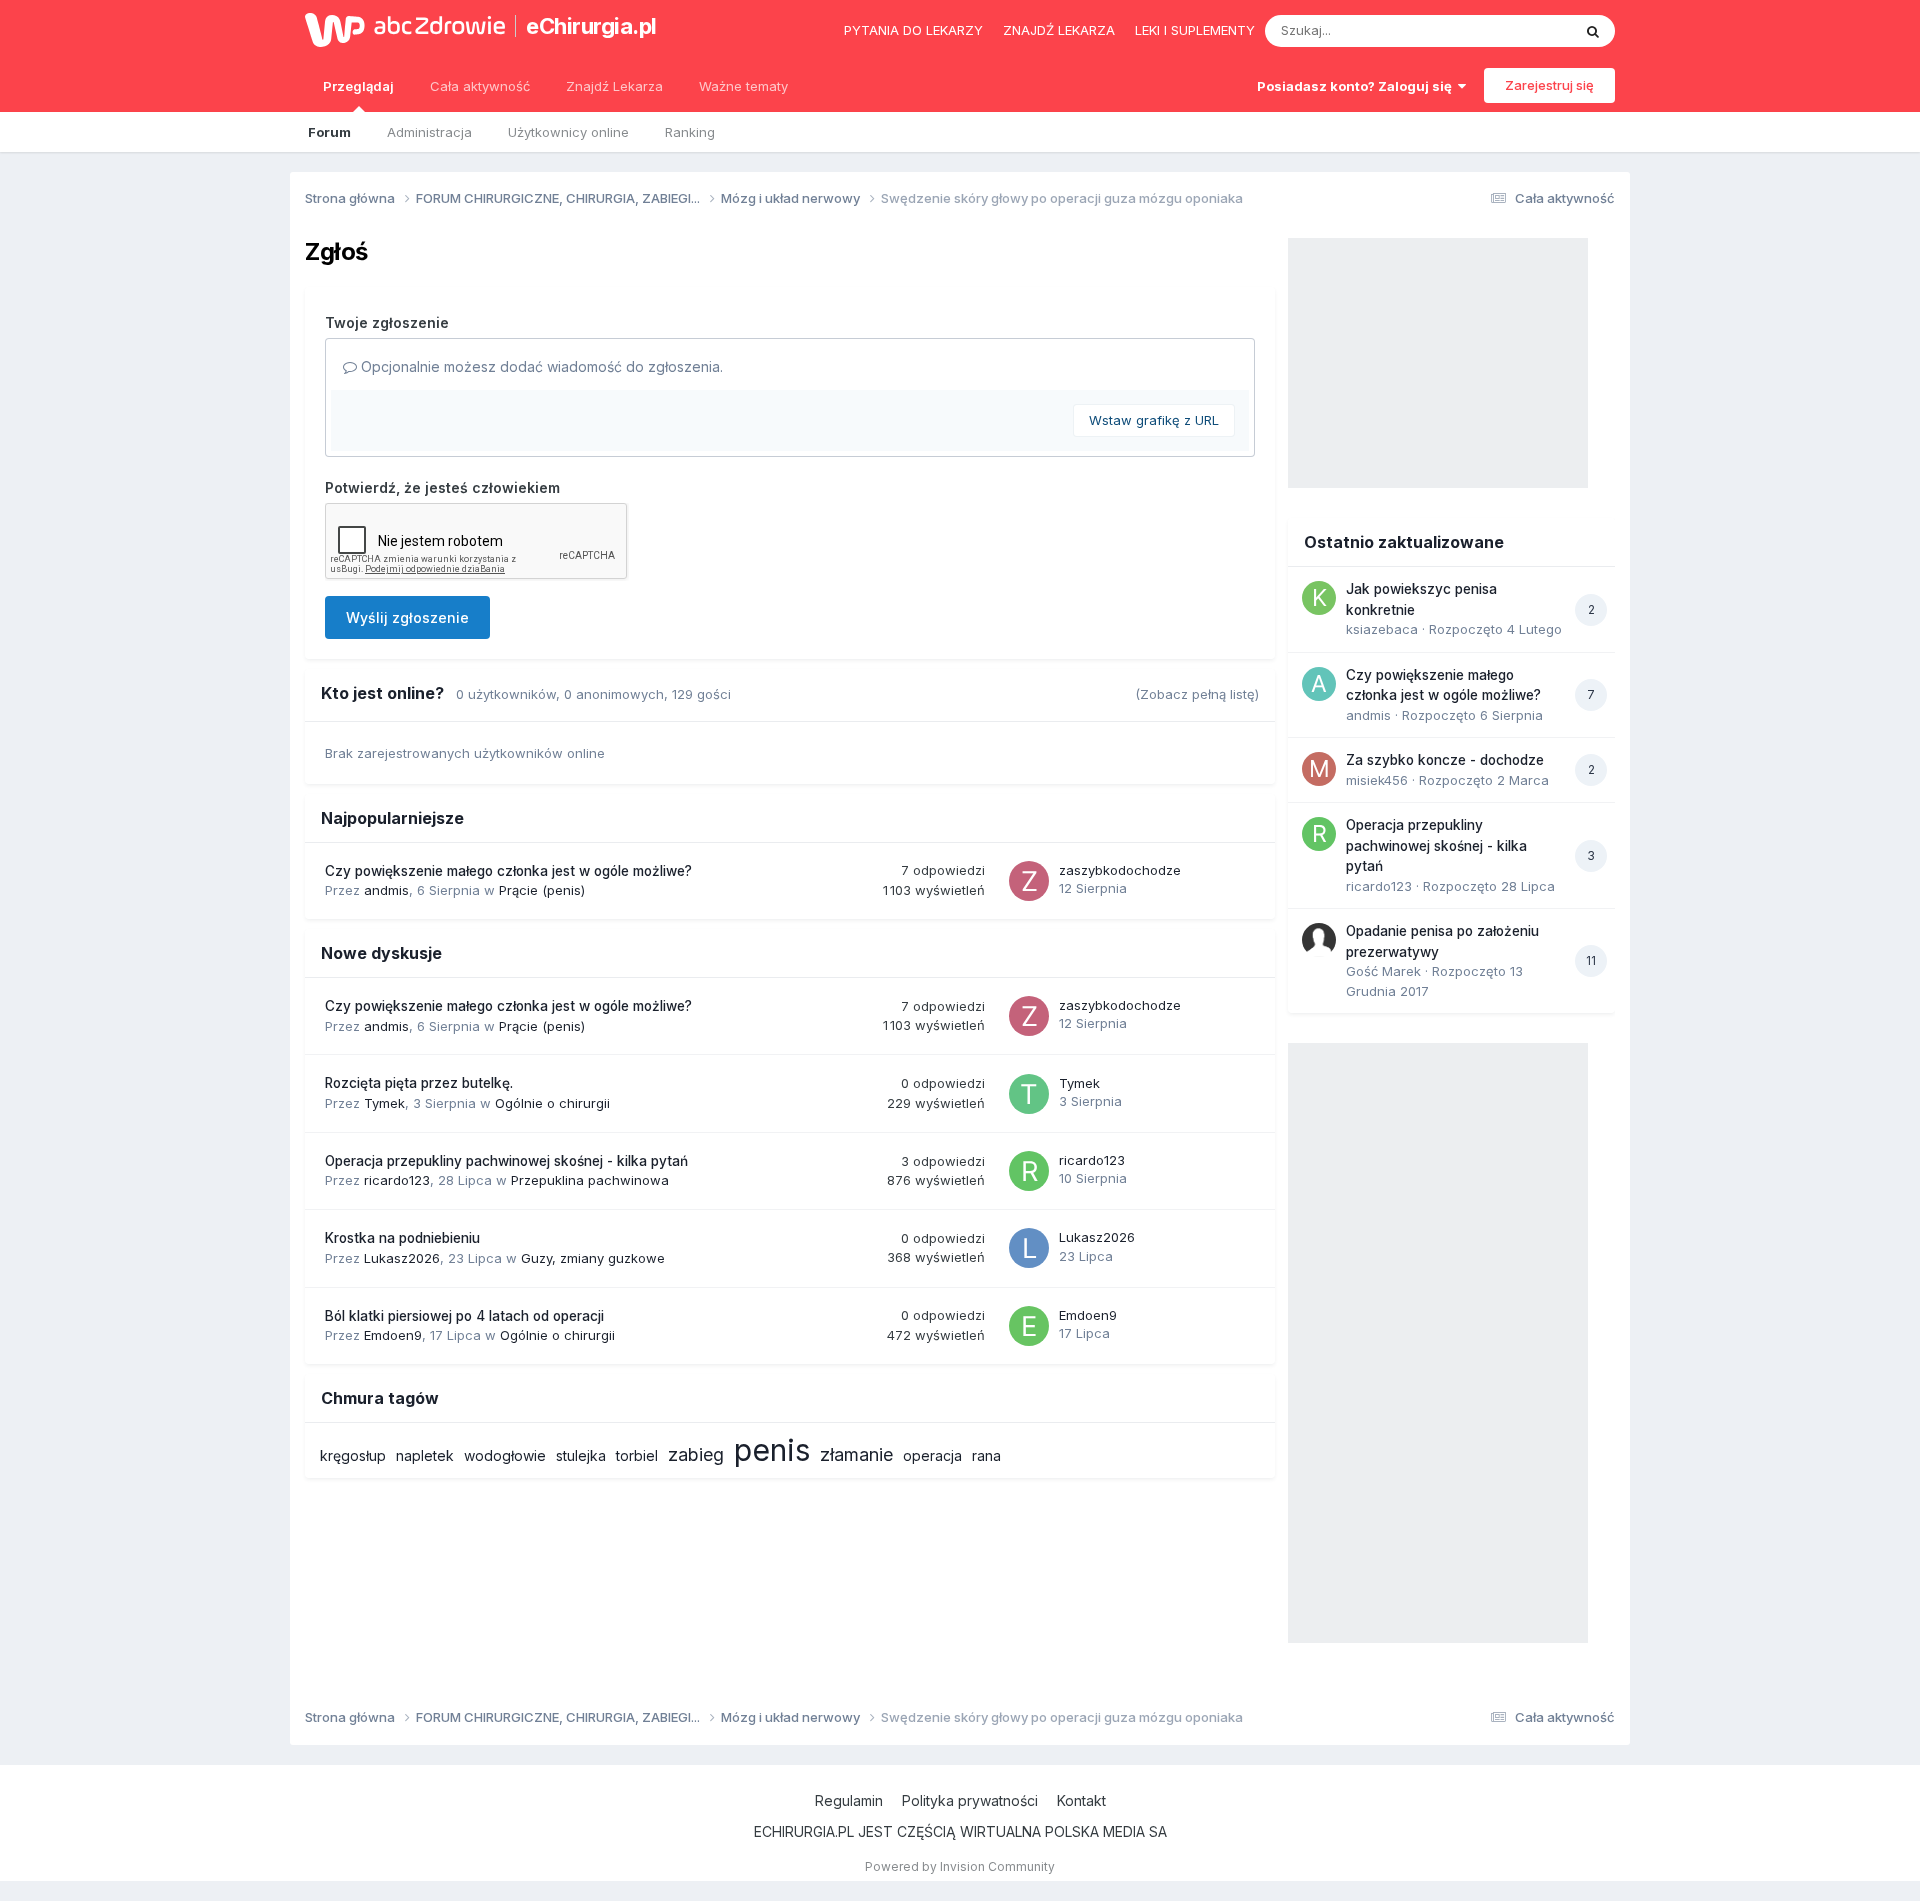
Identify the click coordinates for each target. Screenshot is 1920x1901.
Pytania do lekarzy (913, 30)
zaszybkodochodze (1120, 870)
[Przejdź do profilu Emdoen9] (1029, 1326)
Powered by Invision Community (960, 1866)
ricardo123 (397, 1180)
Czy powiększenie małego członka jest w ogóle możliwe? (508, 871)
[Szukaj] (1593, 31)
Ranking (690, 132)
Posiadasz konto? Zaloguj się (1357, 86)
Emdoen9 (393, 1335)
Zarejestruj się (1549, 85)
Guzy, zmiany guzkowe (593, 1258)
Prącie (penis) (542, 890)
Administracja (429, 132)
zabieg (696, 1454)
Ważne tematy (743, 86)
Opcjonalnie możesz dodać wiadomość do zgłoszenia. (540, 366)
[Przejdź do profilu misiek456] (1319, 769)
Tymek (384, 1103)
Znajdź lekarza (1059, 30)
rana (986, 1455)
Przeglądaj (358, 86)
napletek (425, 1455)
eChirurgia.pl (591, 26)
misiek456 (1377, 780)
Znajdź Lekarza (614, 86)
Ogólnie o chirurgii (552, 1103)
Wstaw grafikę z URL (1154, 420)
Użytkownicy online (568, 132)
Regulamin (849, 1800)
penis (772, 1450)
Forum (329, 132)
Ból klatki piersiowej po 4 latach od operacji (464, 1316)
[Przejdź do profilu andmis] (1319, 684)
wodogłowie (505, 1455)
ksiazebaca (1382, 629)
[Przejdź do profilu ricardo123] (1029, 1171)
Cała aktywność (480, 86)
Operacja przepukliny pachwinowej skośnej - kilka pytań (506, 1161)
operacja (932, 1455)
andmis (386, 890)
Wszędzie (1514, 30)
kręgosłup (353, 1455)
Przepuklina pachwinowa (590, 1180)
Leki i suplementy (1195, 30)
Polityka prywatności (970, 1800)
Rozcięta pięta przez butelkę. (419, 1083)
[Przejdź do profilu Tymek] (1029, 1094)
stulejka (581, 1455)
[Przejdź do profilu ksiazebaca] (1319, 598)
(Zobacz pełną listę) (1197, 694)
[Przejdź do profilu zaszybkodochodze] (1029, 881)
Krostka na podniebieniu (402, 1238)
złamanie (856, 1454)
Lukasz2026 (402, 1258)
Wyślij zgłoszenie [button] (407, 617)
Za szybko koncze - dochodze (1445, 760)
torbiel (637, 1455)
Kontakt (1081, 1800)
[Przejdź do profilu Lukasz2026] (1029, 1248)
